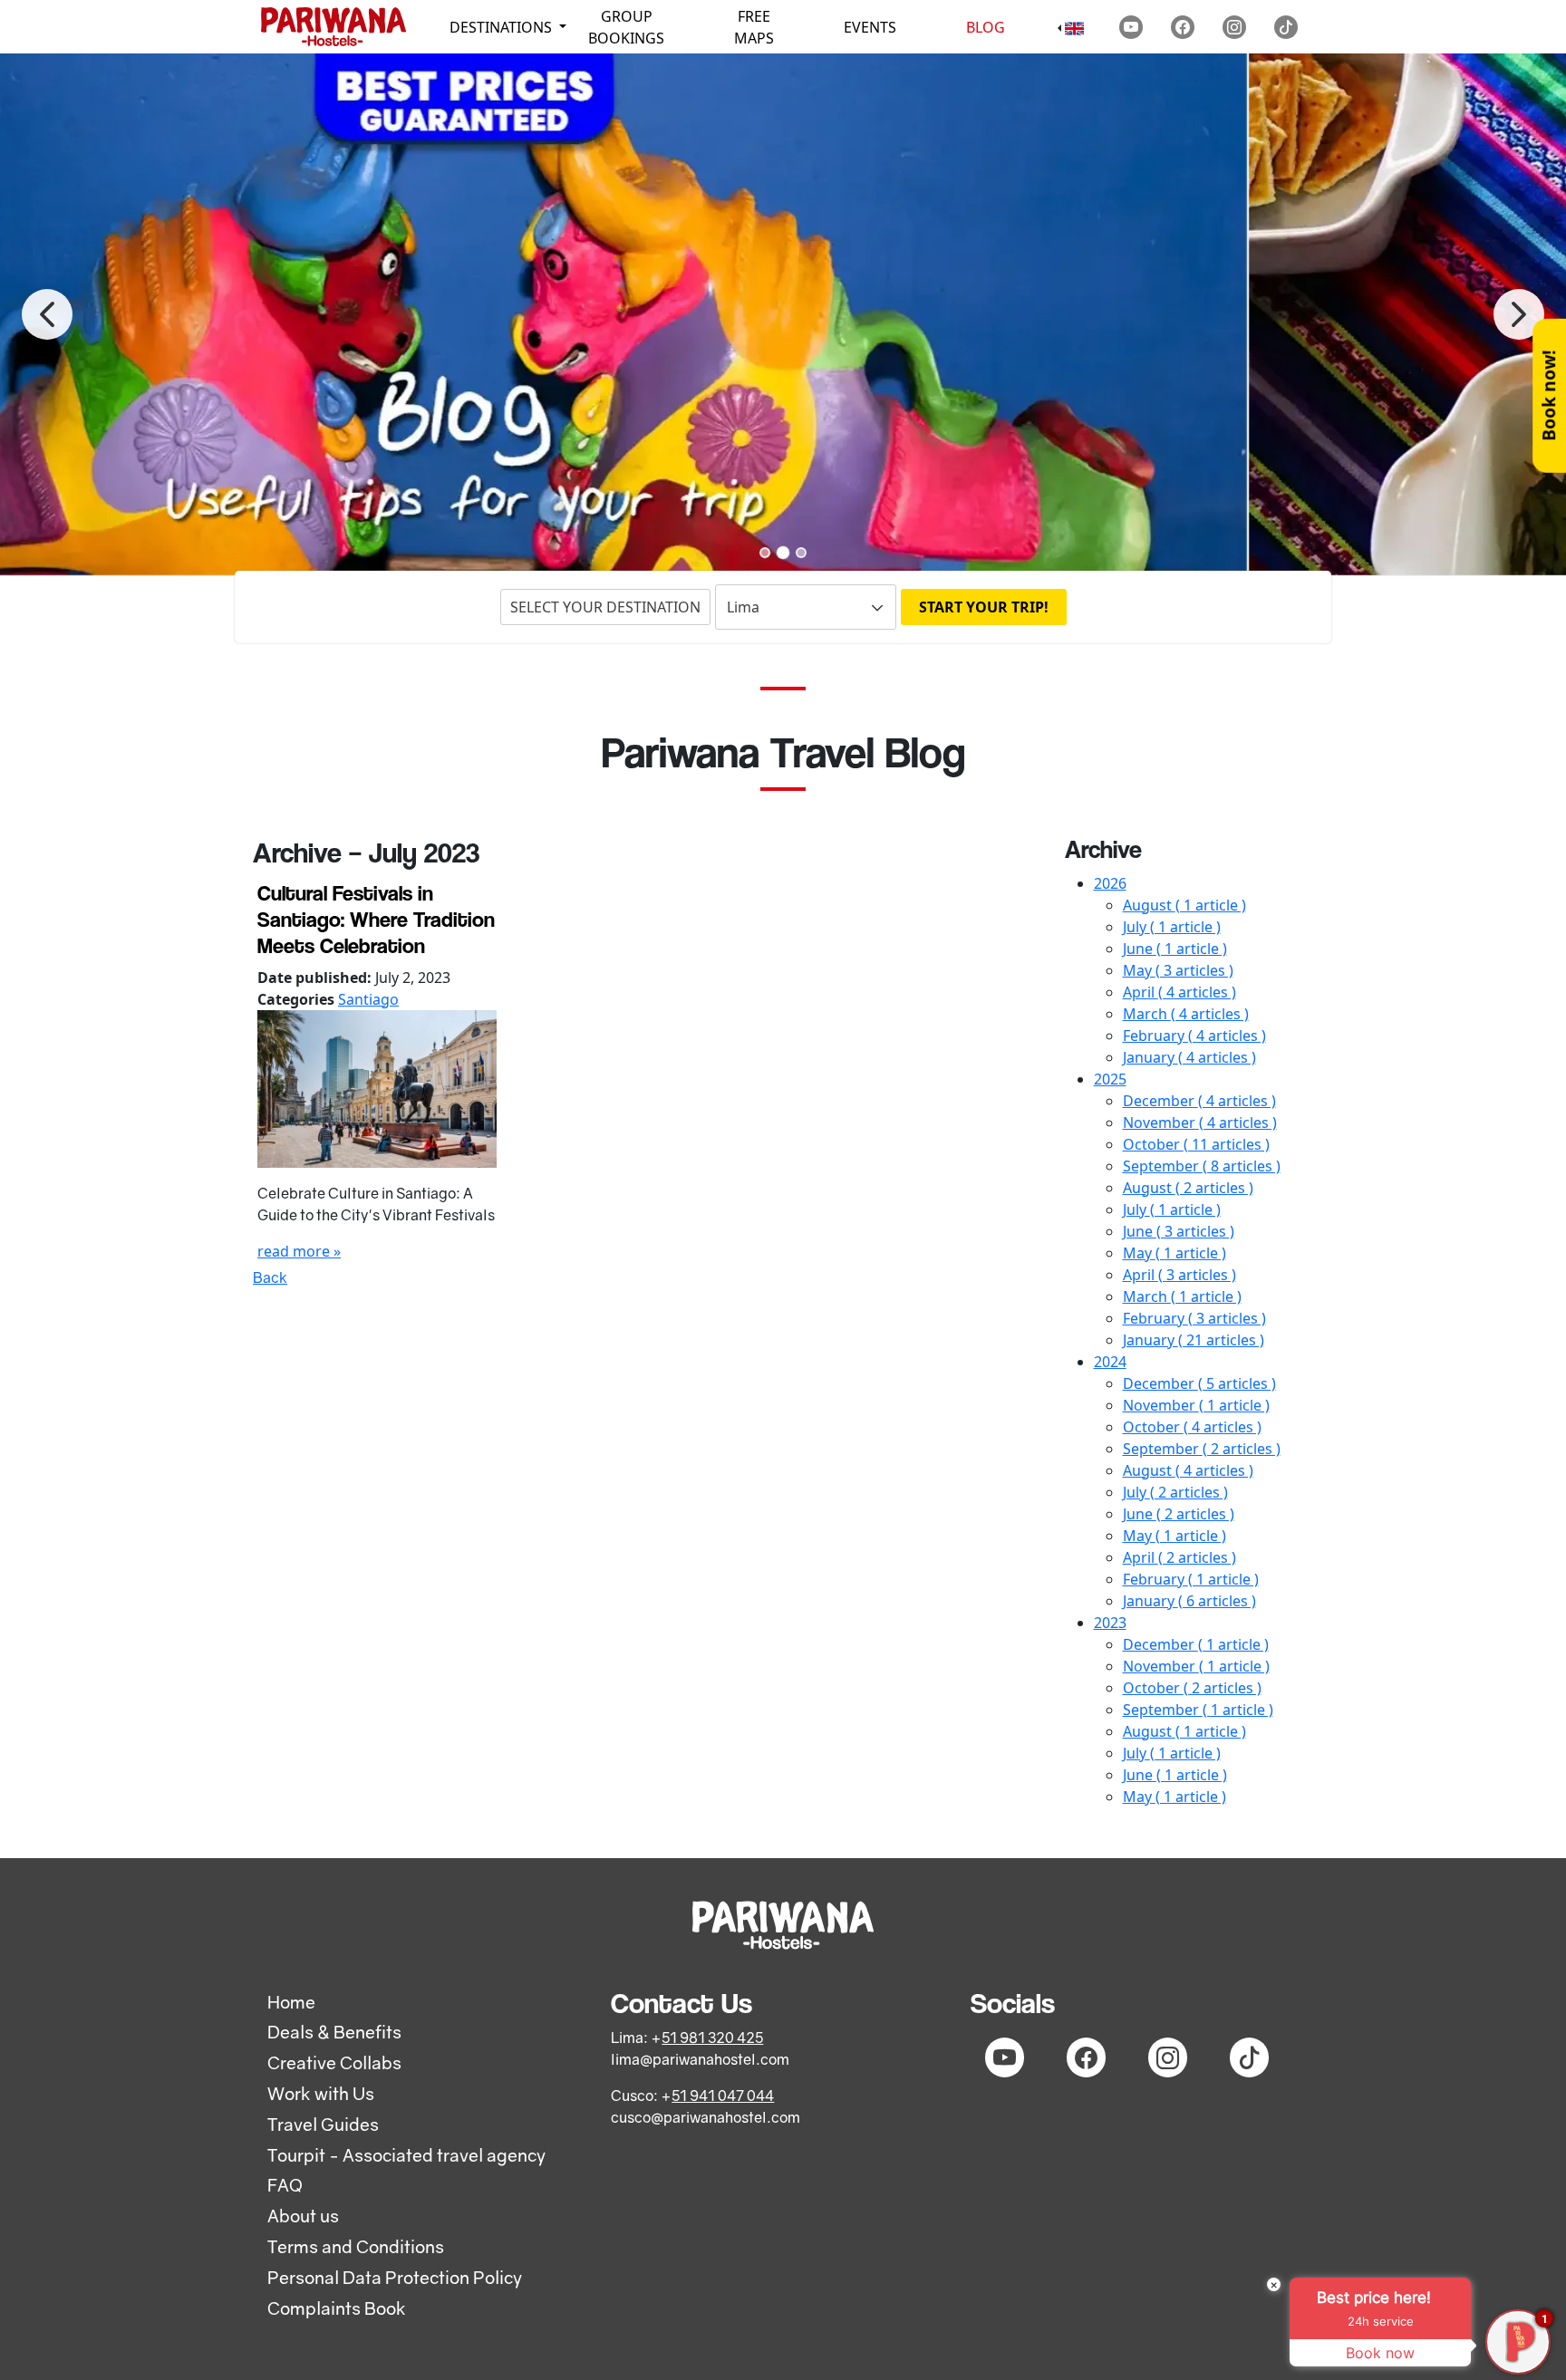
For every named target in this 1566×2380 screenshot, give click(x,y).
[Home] (333, 27)
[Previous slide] (47, 314)
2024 (1110, 1362)
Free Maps (754, 27)
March (1186, 1014)
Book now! (1548, 396)
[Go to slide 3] (801, 553)
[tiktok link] (1286, 27)
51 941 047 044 (723, 2096)
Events (870, 27)
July (1172, 927)
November (1200, 1123)
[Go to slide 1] (765, 553)
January (1189, 1057)
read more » (299, 1251)
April (1179, 992)
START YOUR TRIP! (984, 607)
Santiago (368, 999)
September (1202, 1166)
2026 (1110, 883)
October (1196, 1144)
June (1175, 949)
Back (270, 1277)
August (1184, 905)
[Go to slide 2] (783, 553)
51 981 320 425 (712, 2038)
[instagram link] (1234, 27)
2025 (1110, 1079)
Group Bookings (626, 27)
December (1199, 1101)
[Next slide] (1519, 314)
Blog (986, 27)
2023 (1110, 1623)
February (1194, 1036)
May (1178, 970)
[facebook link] (1183, 27)
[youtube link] (1131, 27)
